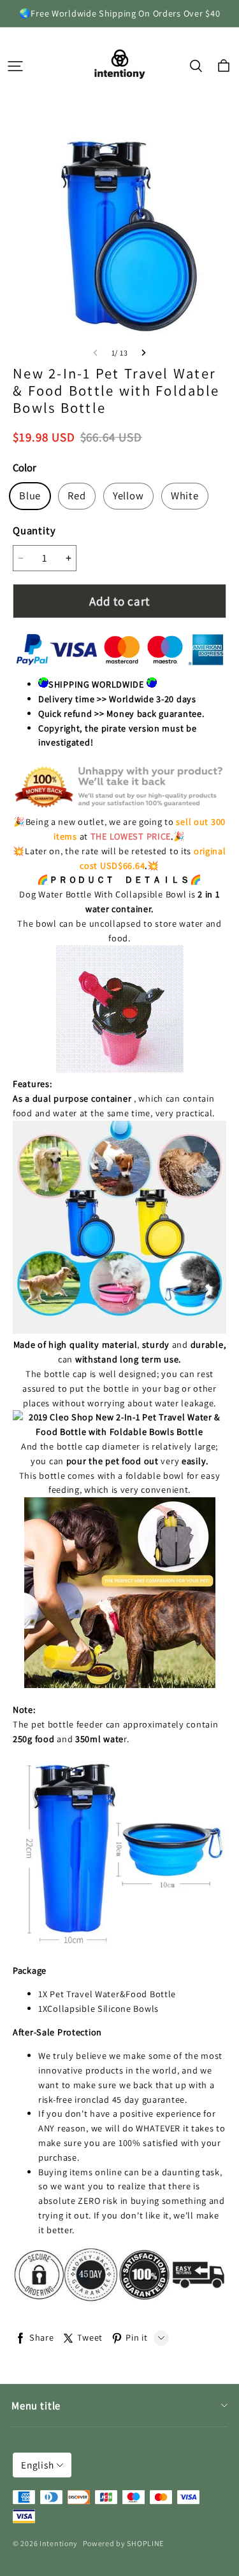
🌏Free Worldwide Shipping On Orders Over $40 (120, 13)
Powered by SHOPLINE (124, 2543)
